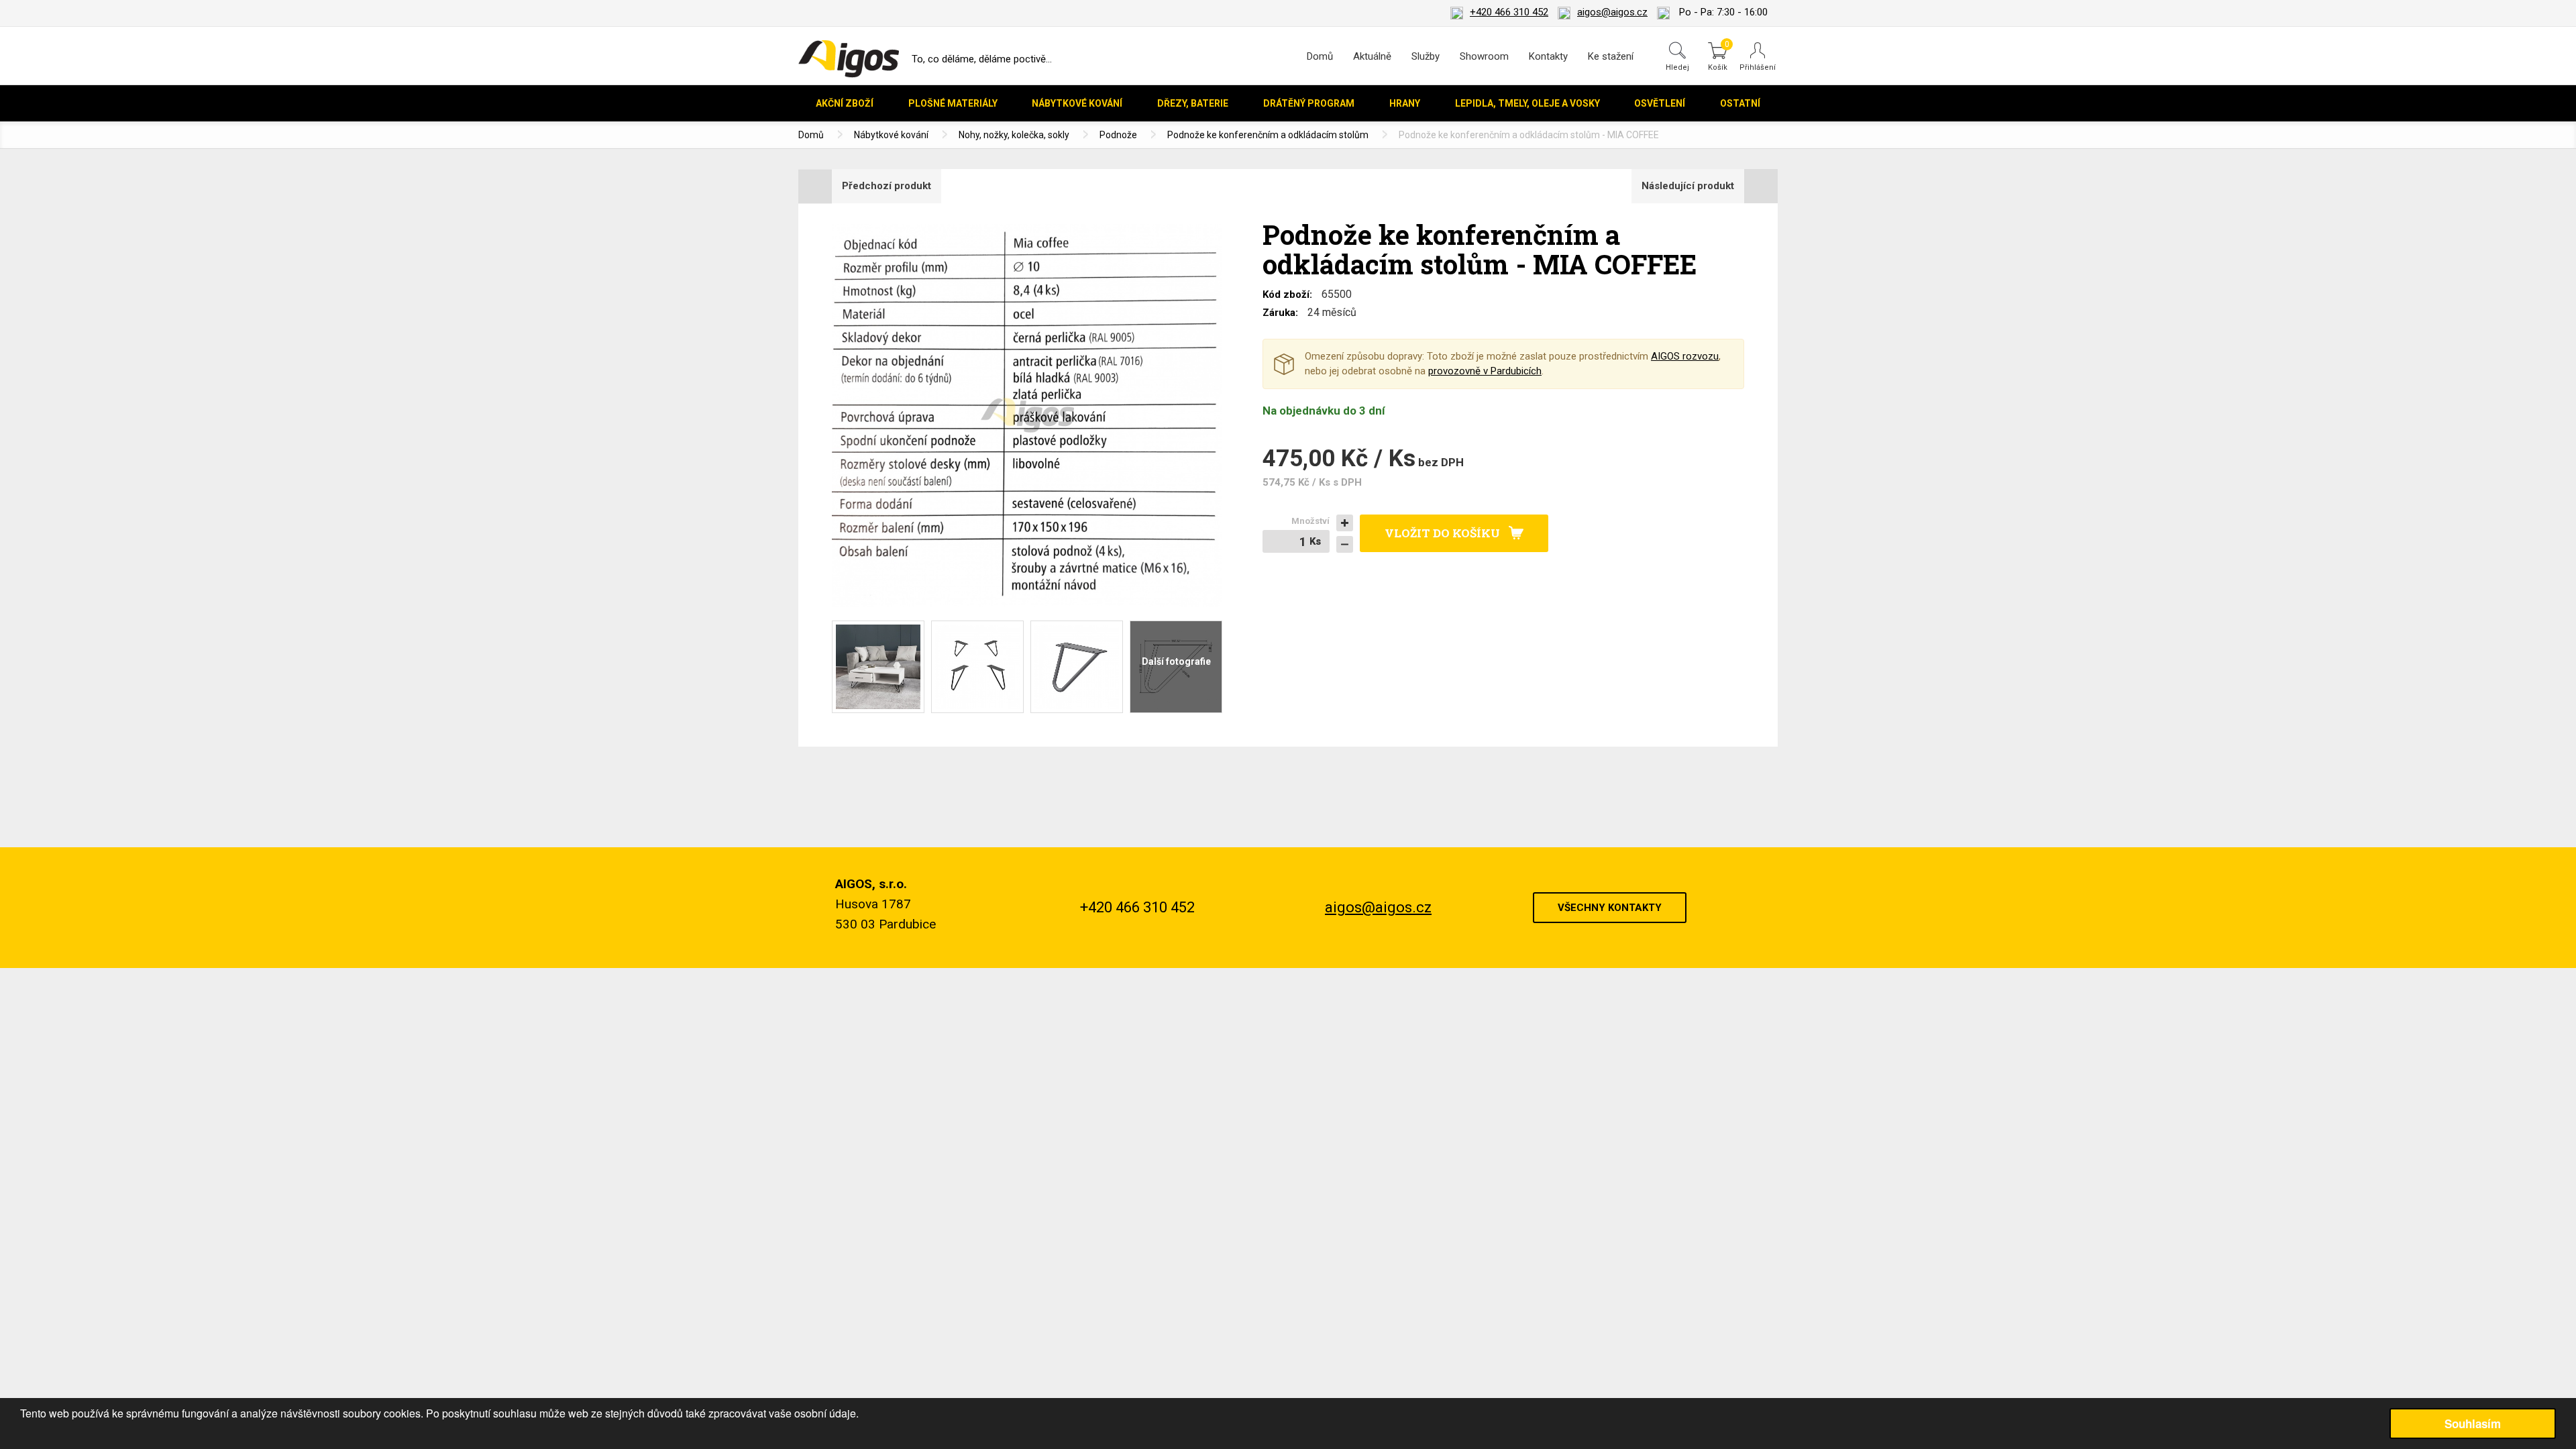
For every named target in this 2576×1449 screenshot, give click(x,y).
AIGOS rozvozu (1685, 356)
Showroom (1484, 56)
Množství (1310, 521)
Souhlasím (2473, 1424)
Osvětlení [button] (1660, 103)
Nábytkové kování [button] (1077, 103)
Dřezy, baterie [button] (1193, 103)
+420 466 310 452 (1509, 12)
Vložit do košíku (1442, 533)
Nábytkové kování (891, 135)
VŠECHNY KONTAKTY (1610, 908)
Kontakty (1548, 56)
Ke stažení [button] (1611, 56)
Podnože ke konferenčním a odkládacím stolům (1268, 135)
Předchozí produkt (887, 186)
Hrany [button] (1405, 103)
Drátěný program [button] (1309, 103)
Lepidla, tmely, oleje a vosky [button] (1527, 103)
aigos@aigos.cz (1612, 12)
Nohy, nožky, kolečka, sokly (1014, 135)
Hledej (1677, 67)
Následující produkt (1688, 186)
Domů (1320, 56)
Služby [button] (1426, 56)
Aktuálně (1372, 56)
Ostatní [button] (1740, 103)
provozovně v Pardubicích (1485, 371)
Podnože (1118, 135)
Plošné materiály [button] (953, 103)
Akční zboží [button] (845, 103)
